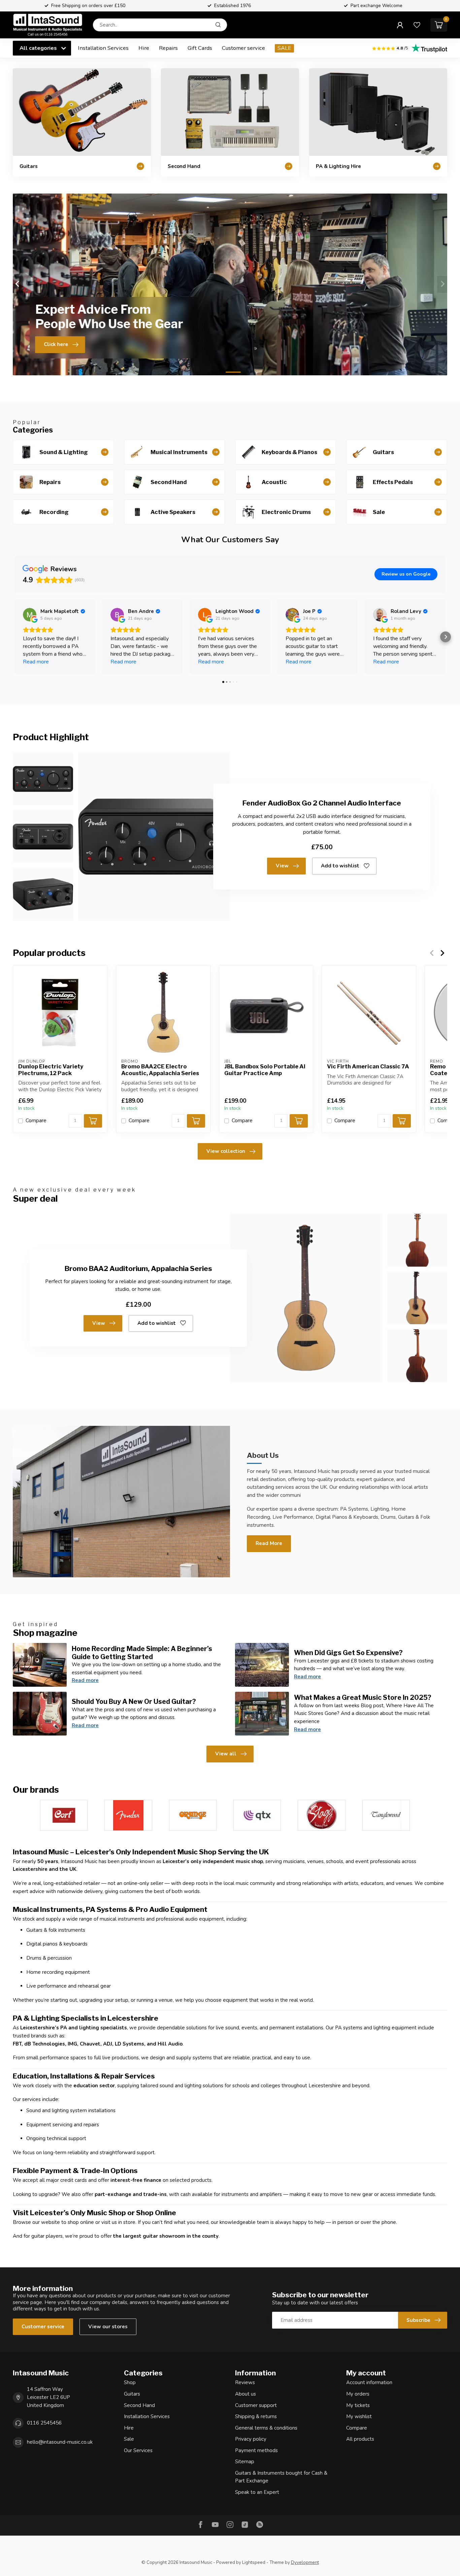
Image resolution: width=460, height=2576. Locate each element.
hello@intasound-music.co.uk (60, 2442)
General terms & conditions (266, 2428)
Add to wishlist (340, 866)
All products (360, 2439)
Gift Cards (200, 48)
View (282, 866)
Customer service (243, 48)
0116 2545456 (44, 2423)
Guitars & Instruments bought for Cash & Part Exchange (281, 2477)
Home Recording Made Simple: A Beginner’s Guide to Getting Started (142, 1653)
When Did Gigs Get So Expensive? (348, 1653)
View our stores (108, 2327)
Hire (144, 48)
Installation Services (103, 48)
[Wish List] (417, 25)
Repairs (168, 48)
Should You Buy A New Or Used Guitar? (134, 1702)
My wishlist (359, 2416)
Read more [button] (36, 662)
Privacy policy (251, 2439)
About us (245, 2394)
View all (226, 1754)
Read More (269, 1543)
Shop (130, 2382)
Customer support (256, 2405)
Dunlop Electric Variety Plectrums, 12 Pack (51, 1070)
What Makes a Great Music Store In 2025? (363, 1697)
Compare (36, 1121)
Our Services (138, 2450)
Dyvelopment (305, 2562)
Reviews (245, 2382)
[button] (14, 637)
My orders (358, 2394)
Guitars (132, 2394)
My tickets (358, 2405)
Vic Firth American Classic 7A (368, 1067)
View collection (226, 1151)
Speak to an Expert (257, 2492)
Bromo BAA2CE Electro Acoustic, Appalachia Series (160, 1070)
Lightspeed (254, 2562)
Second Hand (139, 2405)
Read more (85, 1680)
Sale (129, 2439)
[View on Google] (30, 615)
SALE (284, 48)
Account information (369, 2382)
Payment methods (256, 2450)
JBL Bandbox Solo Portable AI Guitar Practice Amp (265, 1070)
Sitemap (245, 2462)
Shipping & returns (256, 2416)
